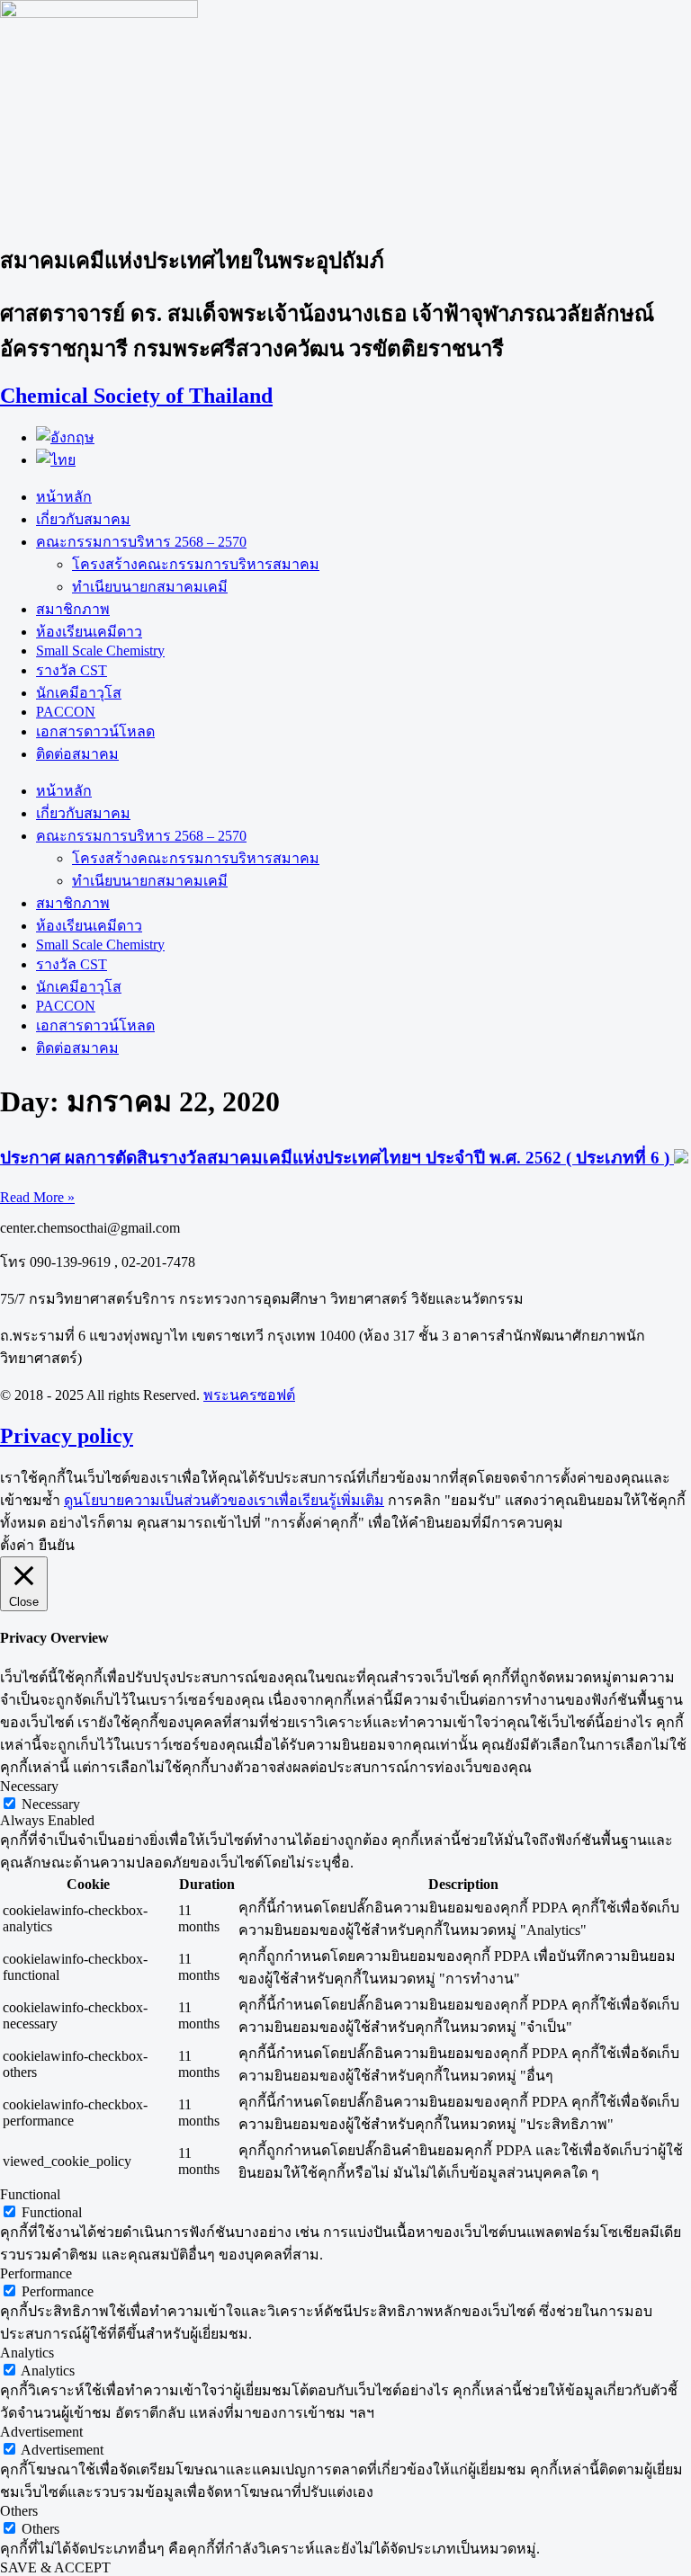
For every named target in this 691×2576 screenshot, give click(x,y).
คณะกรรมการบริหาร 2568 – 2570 (141, 542)
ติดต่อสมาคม (77, 754)
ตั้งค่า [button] (17, 1545)
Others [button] (19, 2511)
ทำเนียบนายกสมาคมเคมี (150, 587)
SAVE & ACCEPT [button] (55, 2567)
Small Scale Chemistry (100, 651)
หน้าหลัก (64, 497)
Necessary (51, 1804)
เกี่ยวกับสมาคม (83, 519)
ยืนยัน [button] (57, 1545)
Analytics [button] (27, 2353)
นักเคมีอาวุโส (79, 693)
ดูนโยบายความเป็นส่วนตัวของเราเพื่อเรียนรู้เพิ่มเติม (224, 1500)
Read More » (37, 1197)
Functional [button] (30, 2194)
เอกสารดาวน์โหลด (95, 731)
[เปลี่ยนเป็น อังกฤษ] (65, 437)
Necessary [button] (29, 1786)
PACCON (66, 712)
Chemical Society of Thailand (136, 396)
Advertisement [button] (41, 2432)
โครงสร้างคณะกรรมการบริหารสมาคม (196, 564)
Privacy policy (67, 1436)
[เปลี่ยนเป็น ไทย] (56, 460)
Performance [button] (36, 2273)
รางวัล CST (72, 670)
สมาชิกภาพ (73, 609)
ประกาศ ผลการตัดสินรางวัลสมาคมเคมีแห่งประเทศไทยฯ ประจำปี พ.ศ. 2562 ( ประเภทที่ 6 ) (337, 1158)
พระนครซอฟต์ (249, 1395)
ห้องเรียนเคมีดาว (89, 632)
